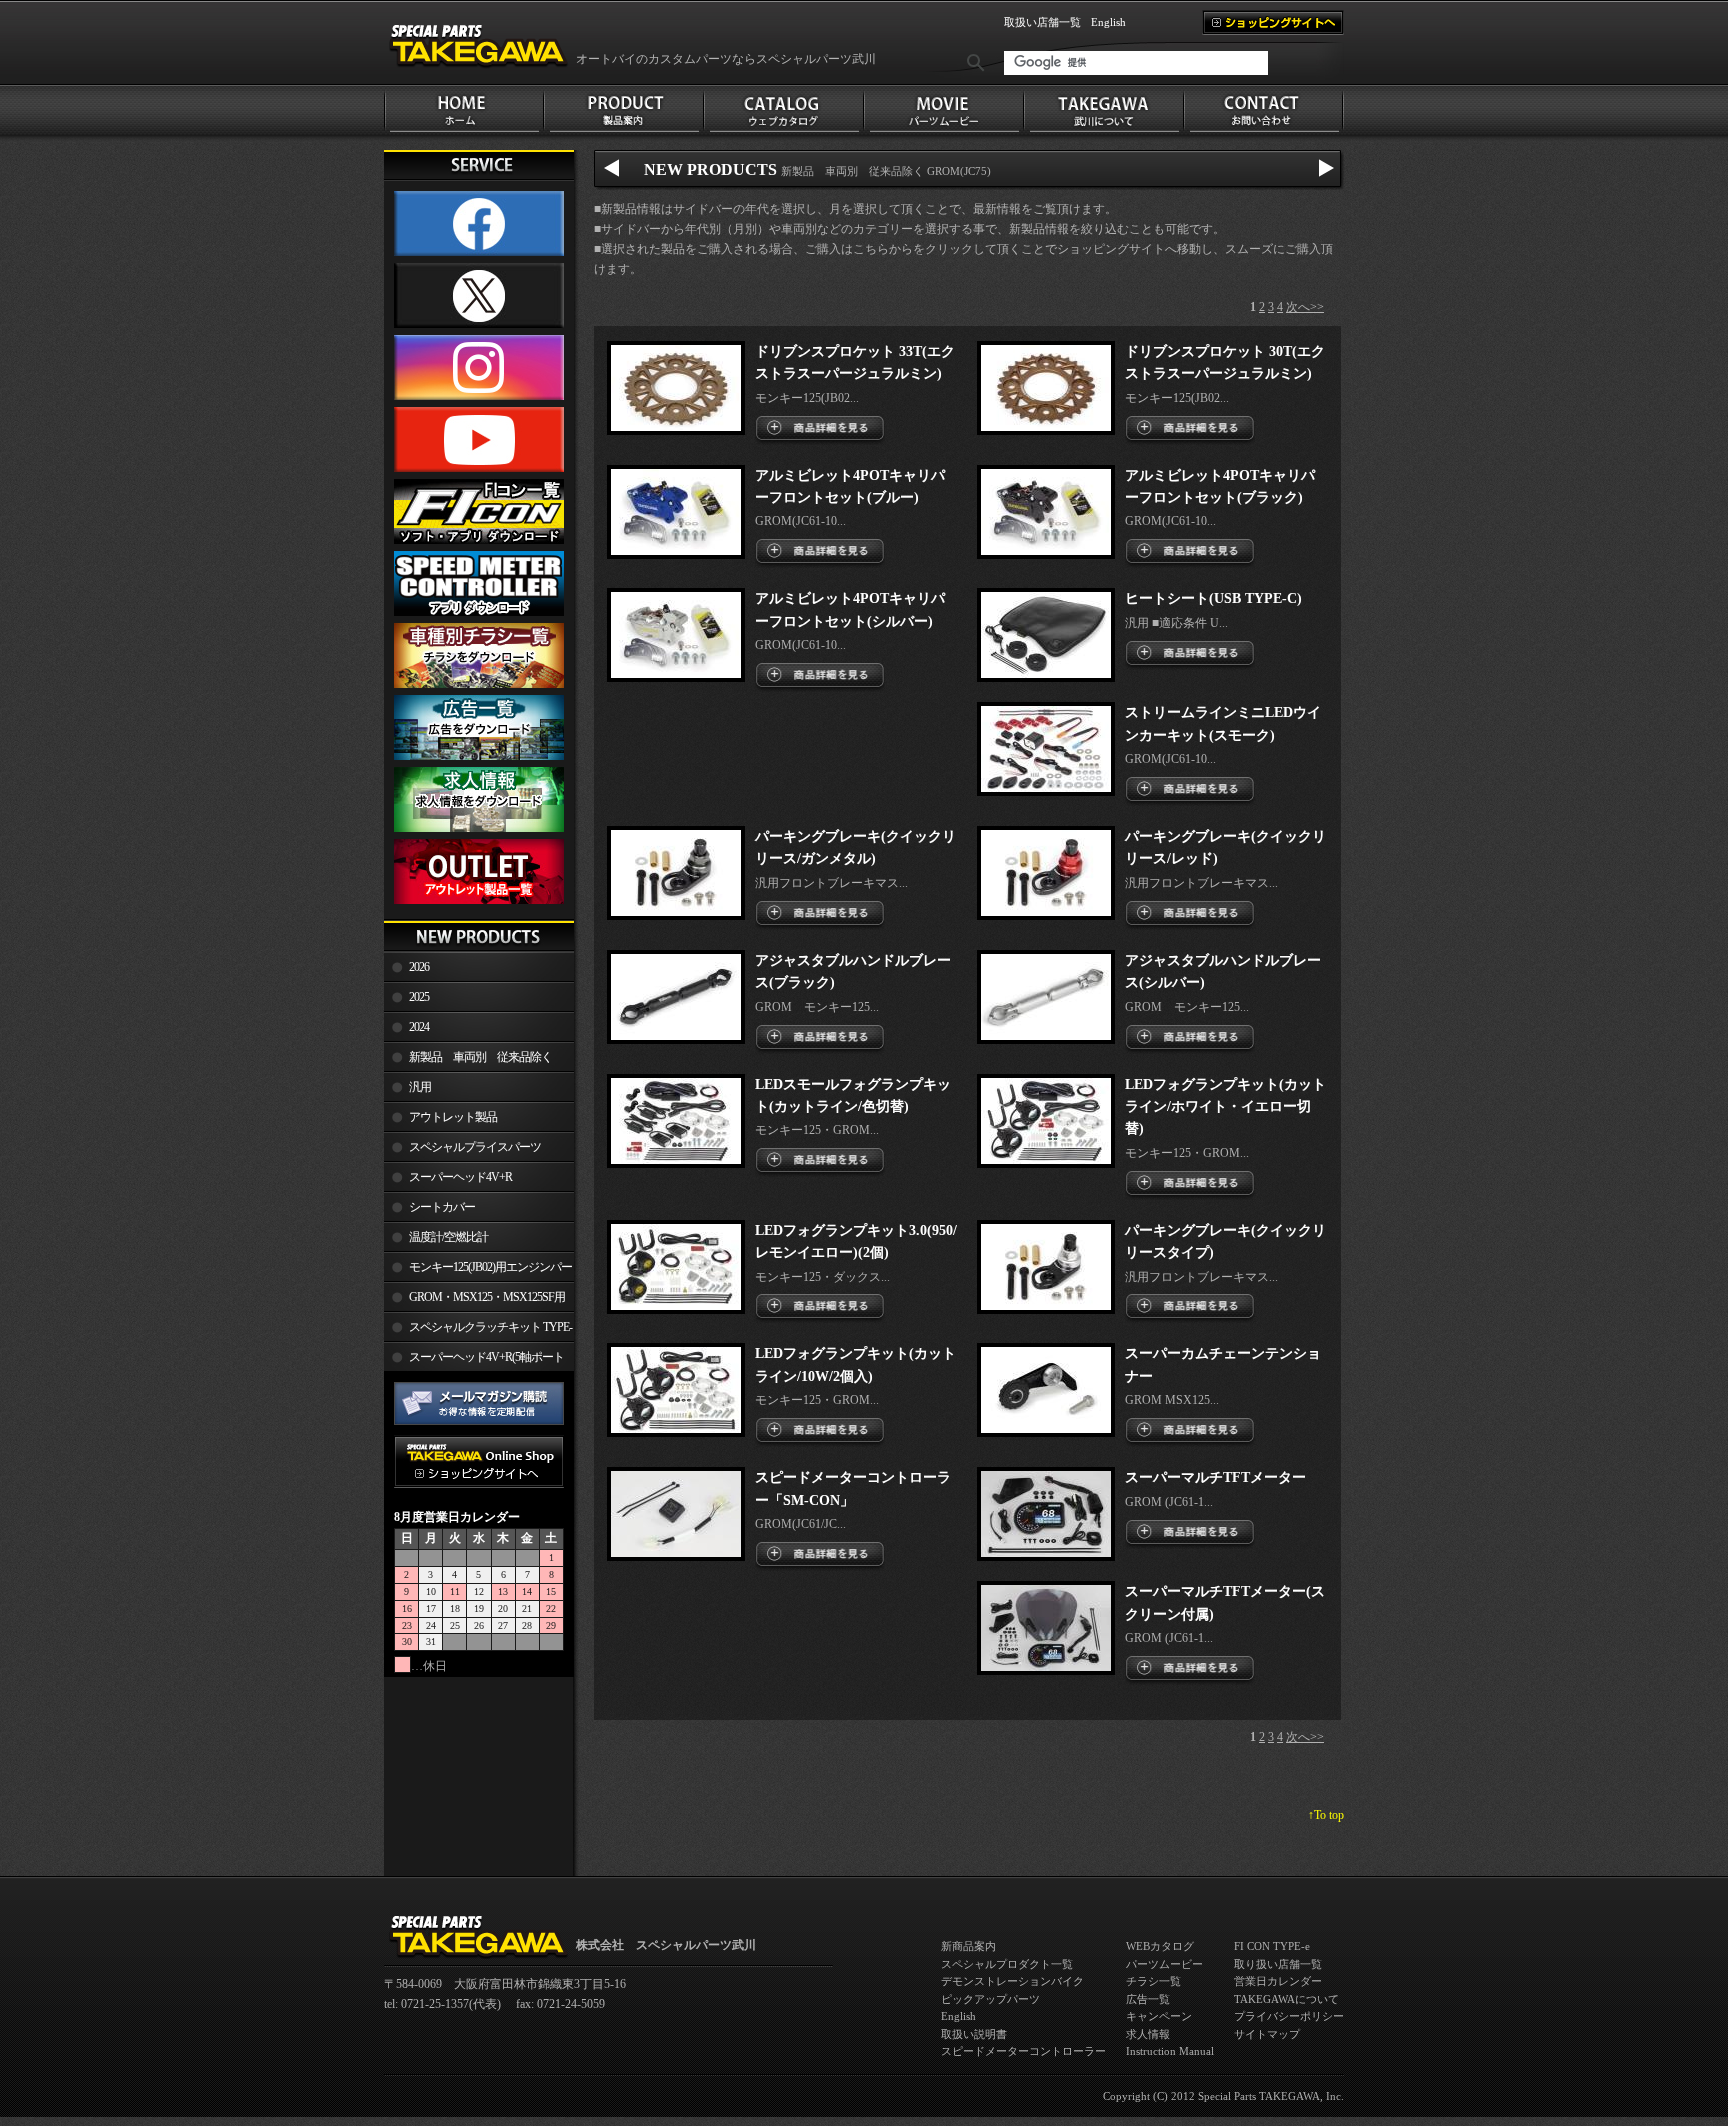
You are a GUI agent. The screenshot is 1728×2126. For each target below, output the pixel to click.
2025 (419, 997)
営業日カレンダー (1278, 1981)
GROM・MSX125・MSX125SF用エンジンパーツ (474, 1301)
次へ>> (1305, 307)
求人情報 (1148, 2034)
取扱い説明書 (974, 2034)
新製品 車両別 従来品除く (480, 1057)
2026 (419, 967)
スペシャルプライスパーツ (475, 1147)
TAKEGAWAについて (1286, 1999)
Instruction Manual (1170, 2051)
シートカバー (442, 1207)
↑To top (1326, 1815)
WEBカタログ (1160, 1946)
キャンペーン (1159, 2016)
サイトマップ (1267, 2034)
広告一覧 (1148, 1999)
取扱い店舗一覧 (1042, 22)
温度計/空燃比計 (448, 1237)
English (1108, 22)
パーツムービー (1164, 1964)
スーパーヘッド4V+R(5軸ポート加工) (474, 1361)
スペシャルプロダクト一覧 (1007, 1964)
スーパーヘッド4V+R (460, 1177)
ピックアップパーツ (990, 1999)
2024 (419, 1027)
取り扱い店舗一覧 (1278, 1964)
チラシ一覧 (1153, 1981)
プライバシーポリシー (1289, 2016)
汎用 (420, 1087)
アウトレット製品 (453, 1117)
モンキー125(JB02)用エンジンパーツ (478, 1271)
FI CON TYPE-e (1272, 1946)
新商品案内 (968, 1946)
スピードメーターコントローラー (1023, 2051)
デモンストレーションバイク (1012, 1981)
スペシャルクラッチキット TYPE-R (478, 1331)
